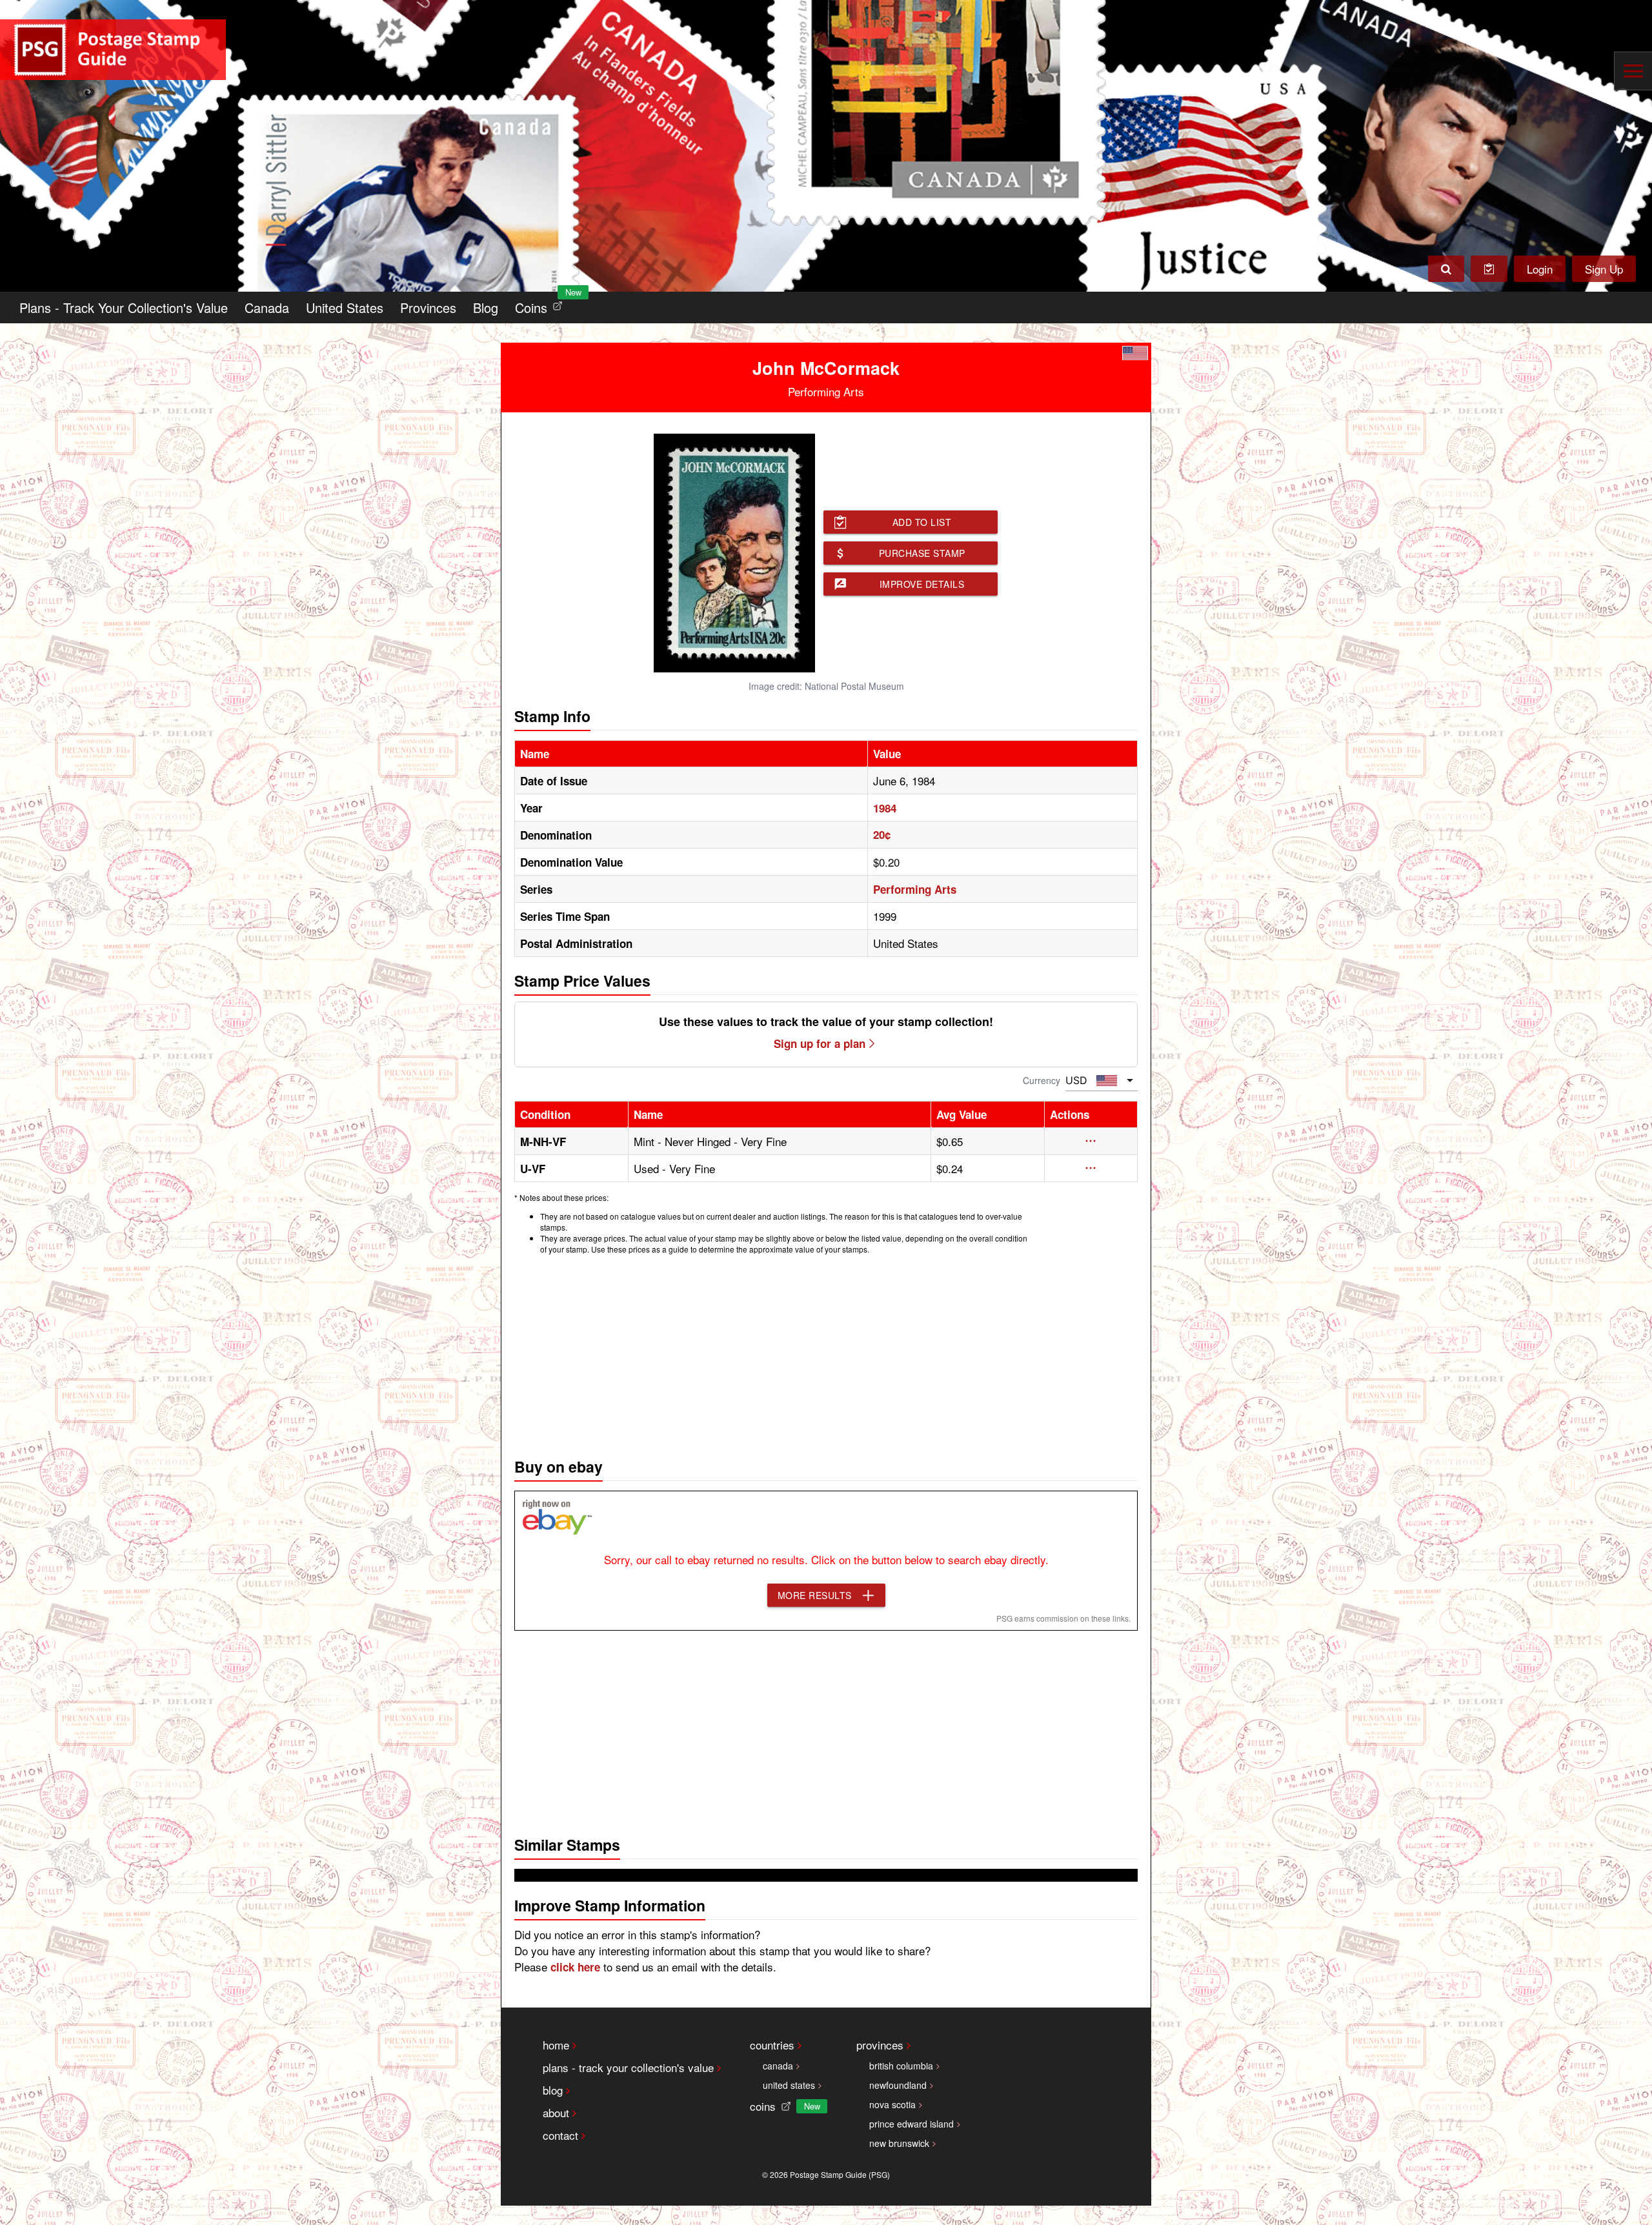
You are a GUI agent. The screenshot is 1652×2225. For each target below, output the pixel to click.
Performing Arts (915, 889)
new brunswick (899, 2143)
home (556, 2045)
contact (560, 2135)
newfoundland (898, 2085)
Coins (541, 304)
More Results (815, 1595)
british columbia (901, 2066)
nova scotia (892, 2104)
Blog (486, 307)
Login (1540, 269)
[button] (1091, 1141)
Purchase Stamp (922, 553)
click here (575, 1967)
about (556, 2112)
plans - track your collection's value (628, 2067)
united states (789, 2085)
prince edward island (912, 2124)
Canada (267, 307)
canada (778, 2066)
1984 (885, 808)
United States (345, 307)
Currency (1042, 1080)
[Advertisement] (826, 1353)
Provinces (428, 307)
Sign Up (1604, 269)
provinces (880, 2045)
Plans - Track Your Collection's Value (124, 307)
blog (553, 2090)
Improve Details (922, 584)
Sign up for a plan (820, 1043)
